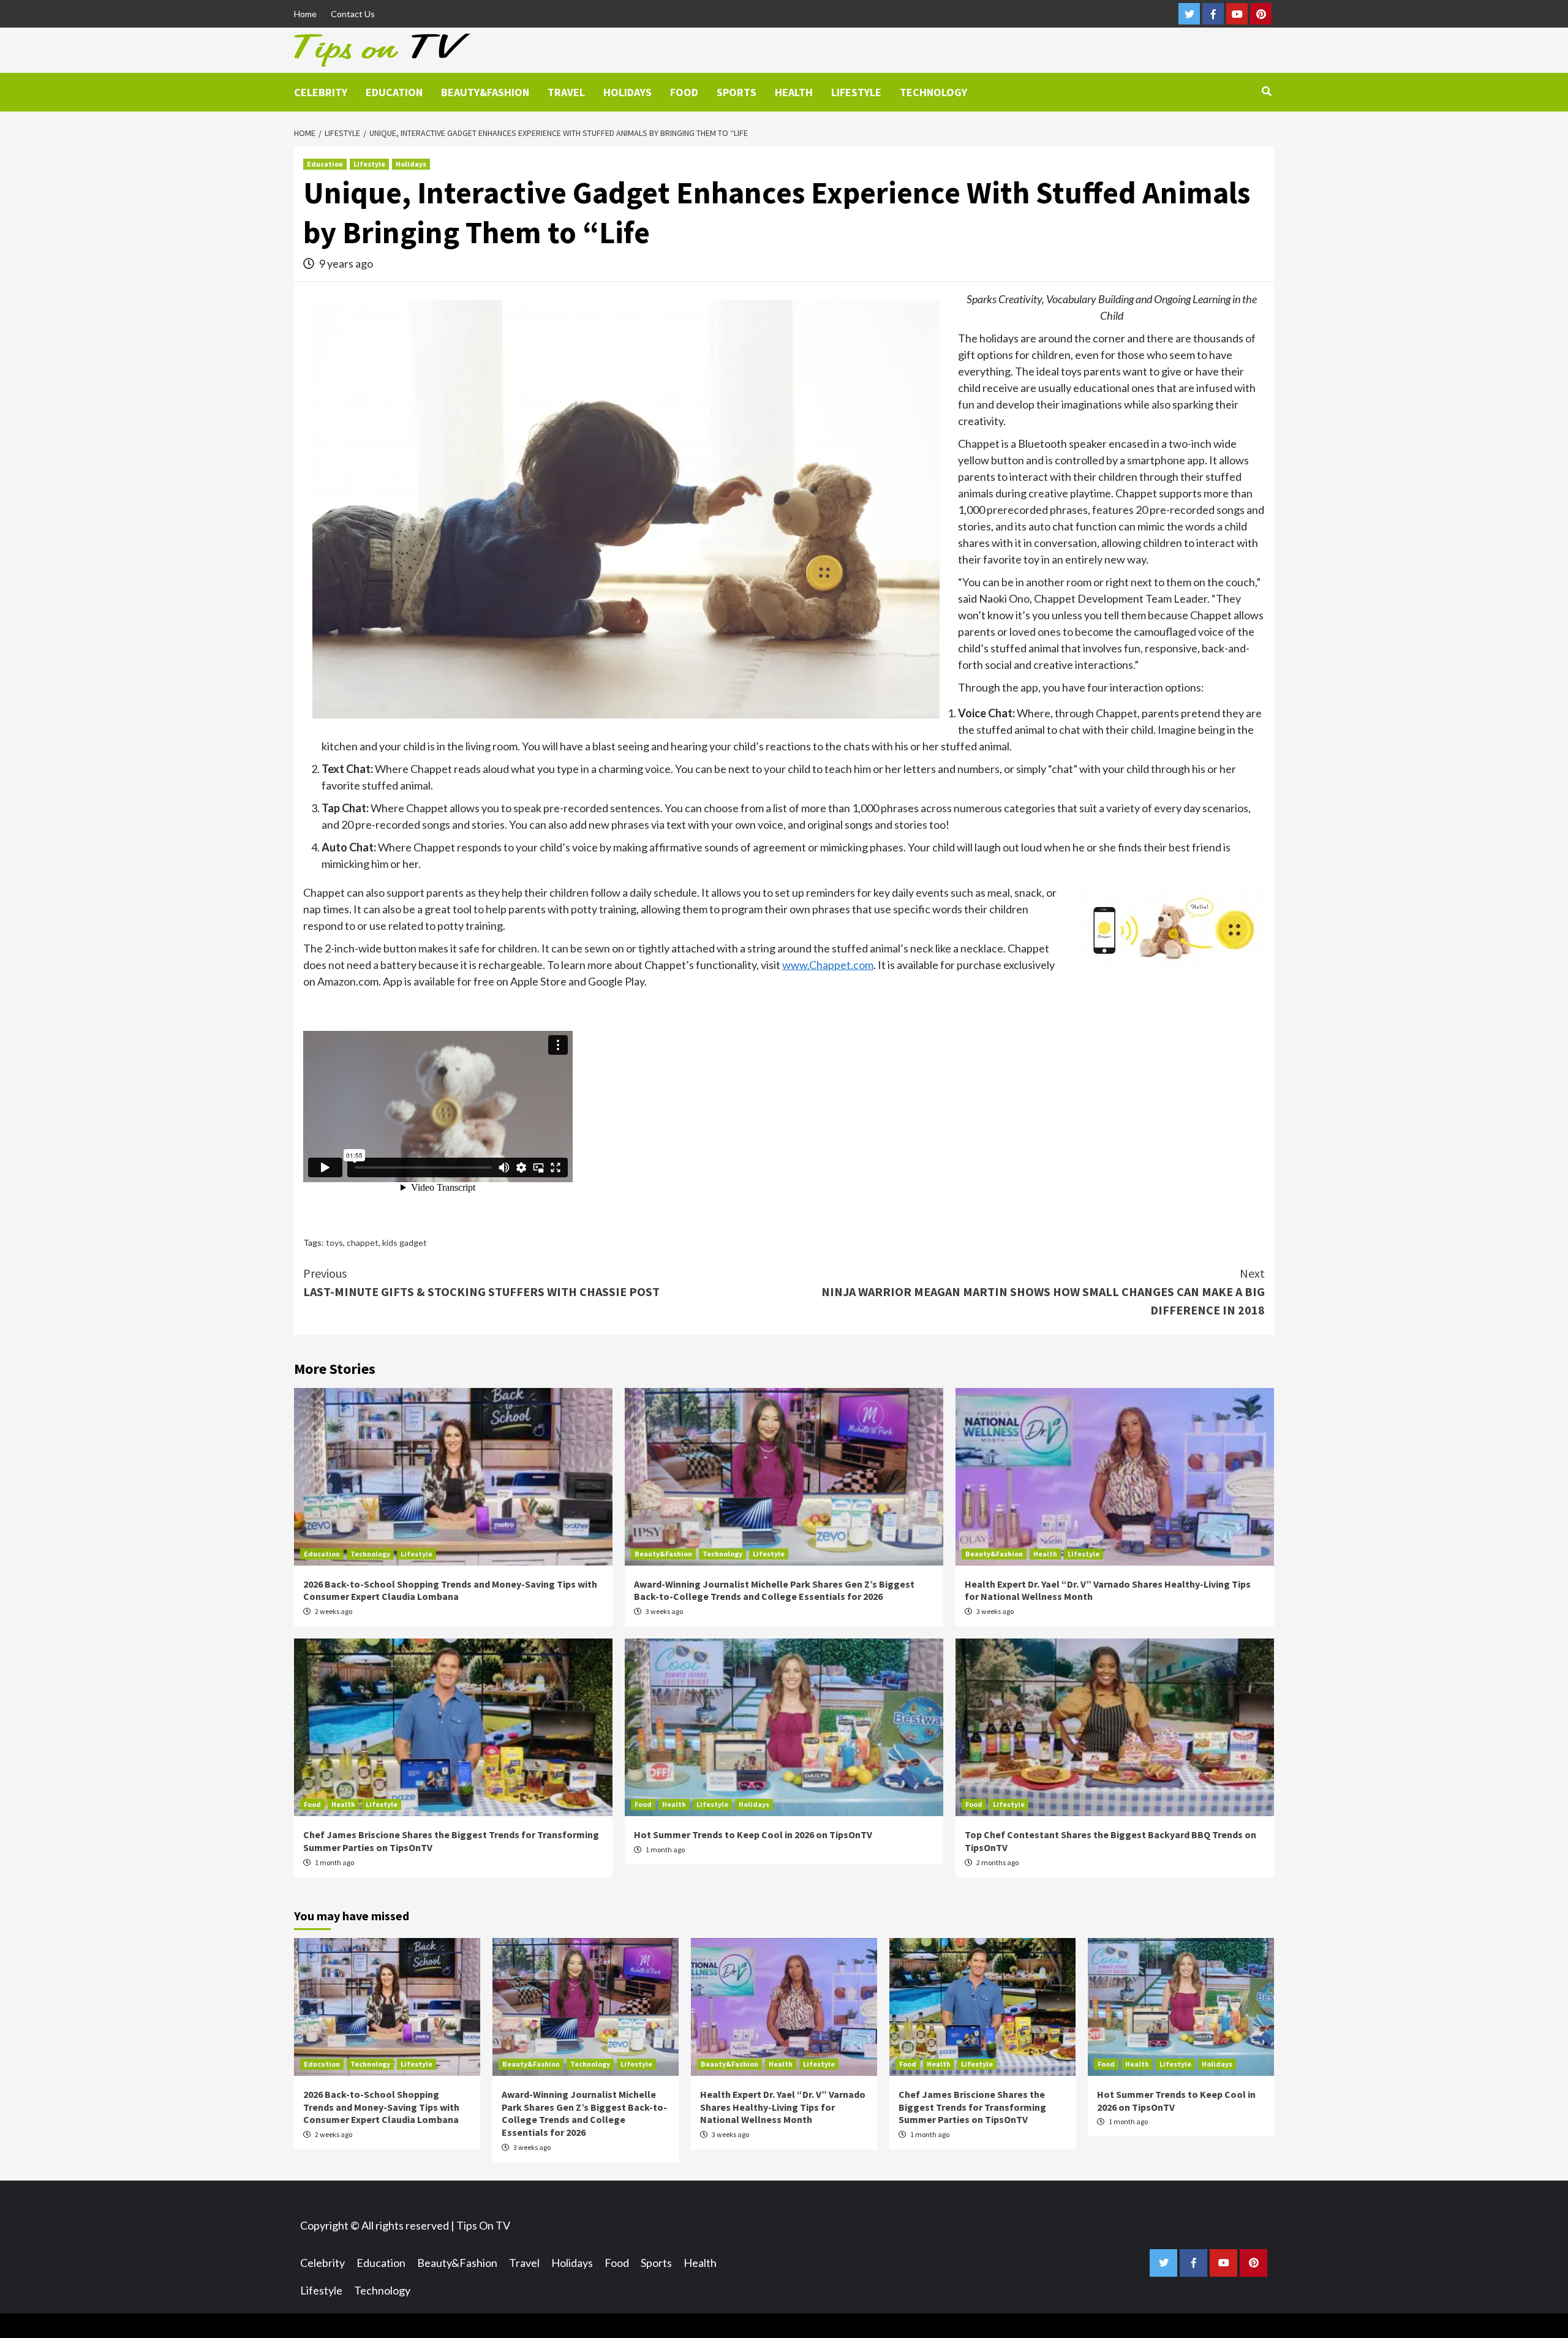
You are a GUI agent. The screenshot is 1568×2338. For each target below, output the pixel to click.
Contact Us (353, 14)
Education (394, 92)
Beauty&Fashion (485, 92)
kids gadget (405, 1243)
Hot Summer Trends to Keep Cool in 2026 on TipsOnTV (753, 1835)
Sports (737, 92)
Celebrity (321, 92)
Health (794, 92)
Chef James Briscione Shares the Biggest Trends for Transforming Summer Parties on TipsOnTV (972, 2107)
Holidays (628, 92)
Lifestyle (856, 92)
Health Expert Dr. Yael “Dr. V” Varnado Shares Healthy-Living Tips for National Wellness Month (783, 2107)
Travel (566, 92)
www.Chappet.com (828, 965)
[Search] (1266, 91)
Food (684, 92)
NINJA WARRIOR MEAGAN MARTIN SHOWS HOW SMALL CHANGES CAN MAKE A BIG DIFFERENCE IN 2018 (1043, 1292)
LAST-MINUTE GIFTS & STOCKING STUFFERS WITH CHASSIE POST (481, 1282)
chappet (363, 1243)
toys (334, 1243)
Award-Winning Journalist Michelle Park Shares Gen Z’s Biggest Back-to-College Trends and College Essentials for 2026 (774, 1590)
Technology (933, 92)
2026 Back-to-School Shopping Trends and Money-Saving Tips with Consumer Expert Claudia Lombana (450, 1590)
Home (305, 14)
